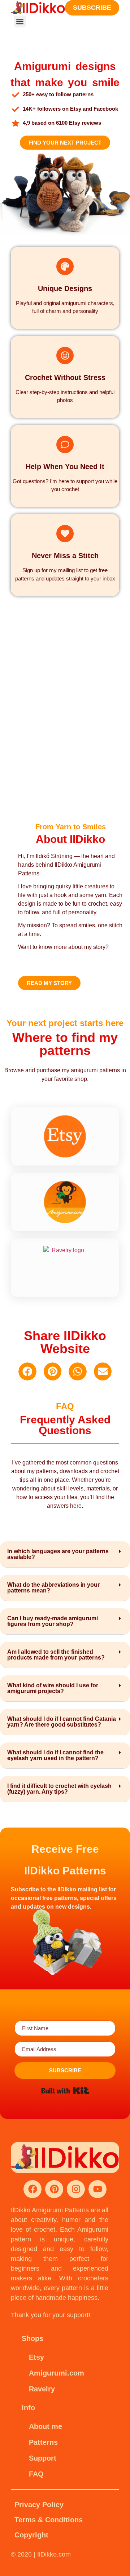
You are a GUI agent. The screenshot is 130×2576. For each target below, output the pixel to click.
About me (45, 2426)
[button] (20, 21)
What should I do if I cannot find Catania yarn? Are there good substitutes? (62, 1722)
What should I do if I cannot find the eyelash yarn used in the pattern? (55, 1755)
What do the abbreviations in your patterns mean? (53, 1588)
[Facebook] (32, 2189)
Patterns (43, 2442)
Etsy (36, 2357)
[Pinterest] (54, 2189)
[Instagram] (76, 2189)
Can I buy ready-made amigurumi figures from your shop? (53, 1621)
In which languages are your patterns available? (58, 1554)
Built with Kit (65, 2091)
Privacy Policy (39, 2505)
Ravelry (42, 2389)
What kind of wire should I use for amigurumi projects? (53, 1688)
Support (43, 2458)
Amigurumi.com (57, 2373)
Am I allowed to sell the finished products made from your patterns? (56, 1655)
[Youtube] (97, 2189)
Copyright (31, 2535)
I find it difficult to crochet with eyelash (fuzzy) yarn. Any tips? (59, 1789)
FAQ (36, 2474)
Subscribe (92, 8)
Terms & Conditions (49, 2520)
